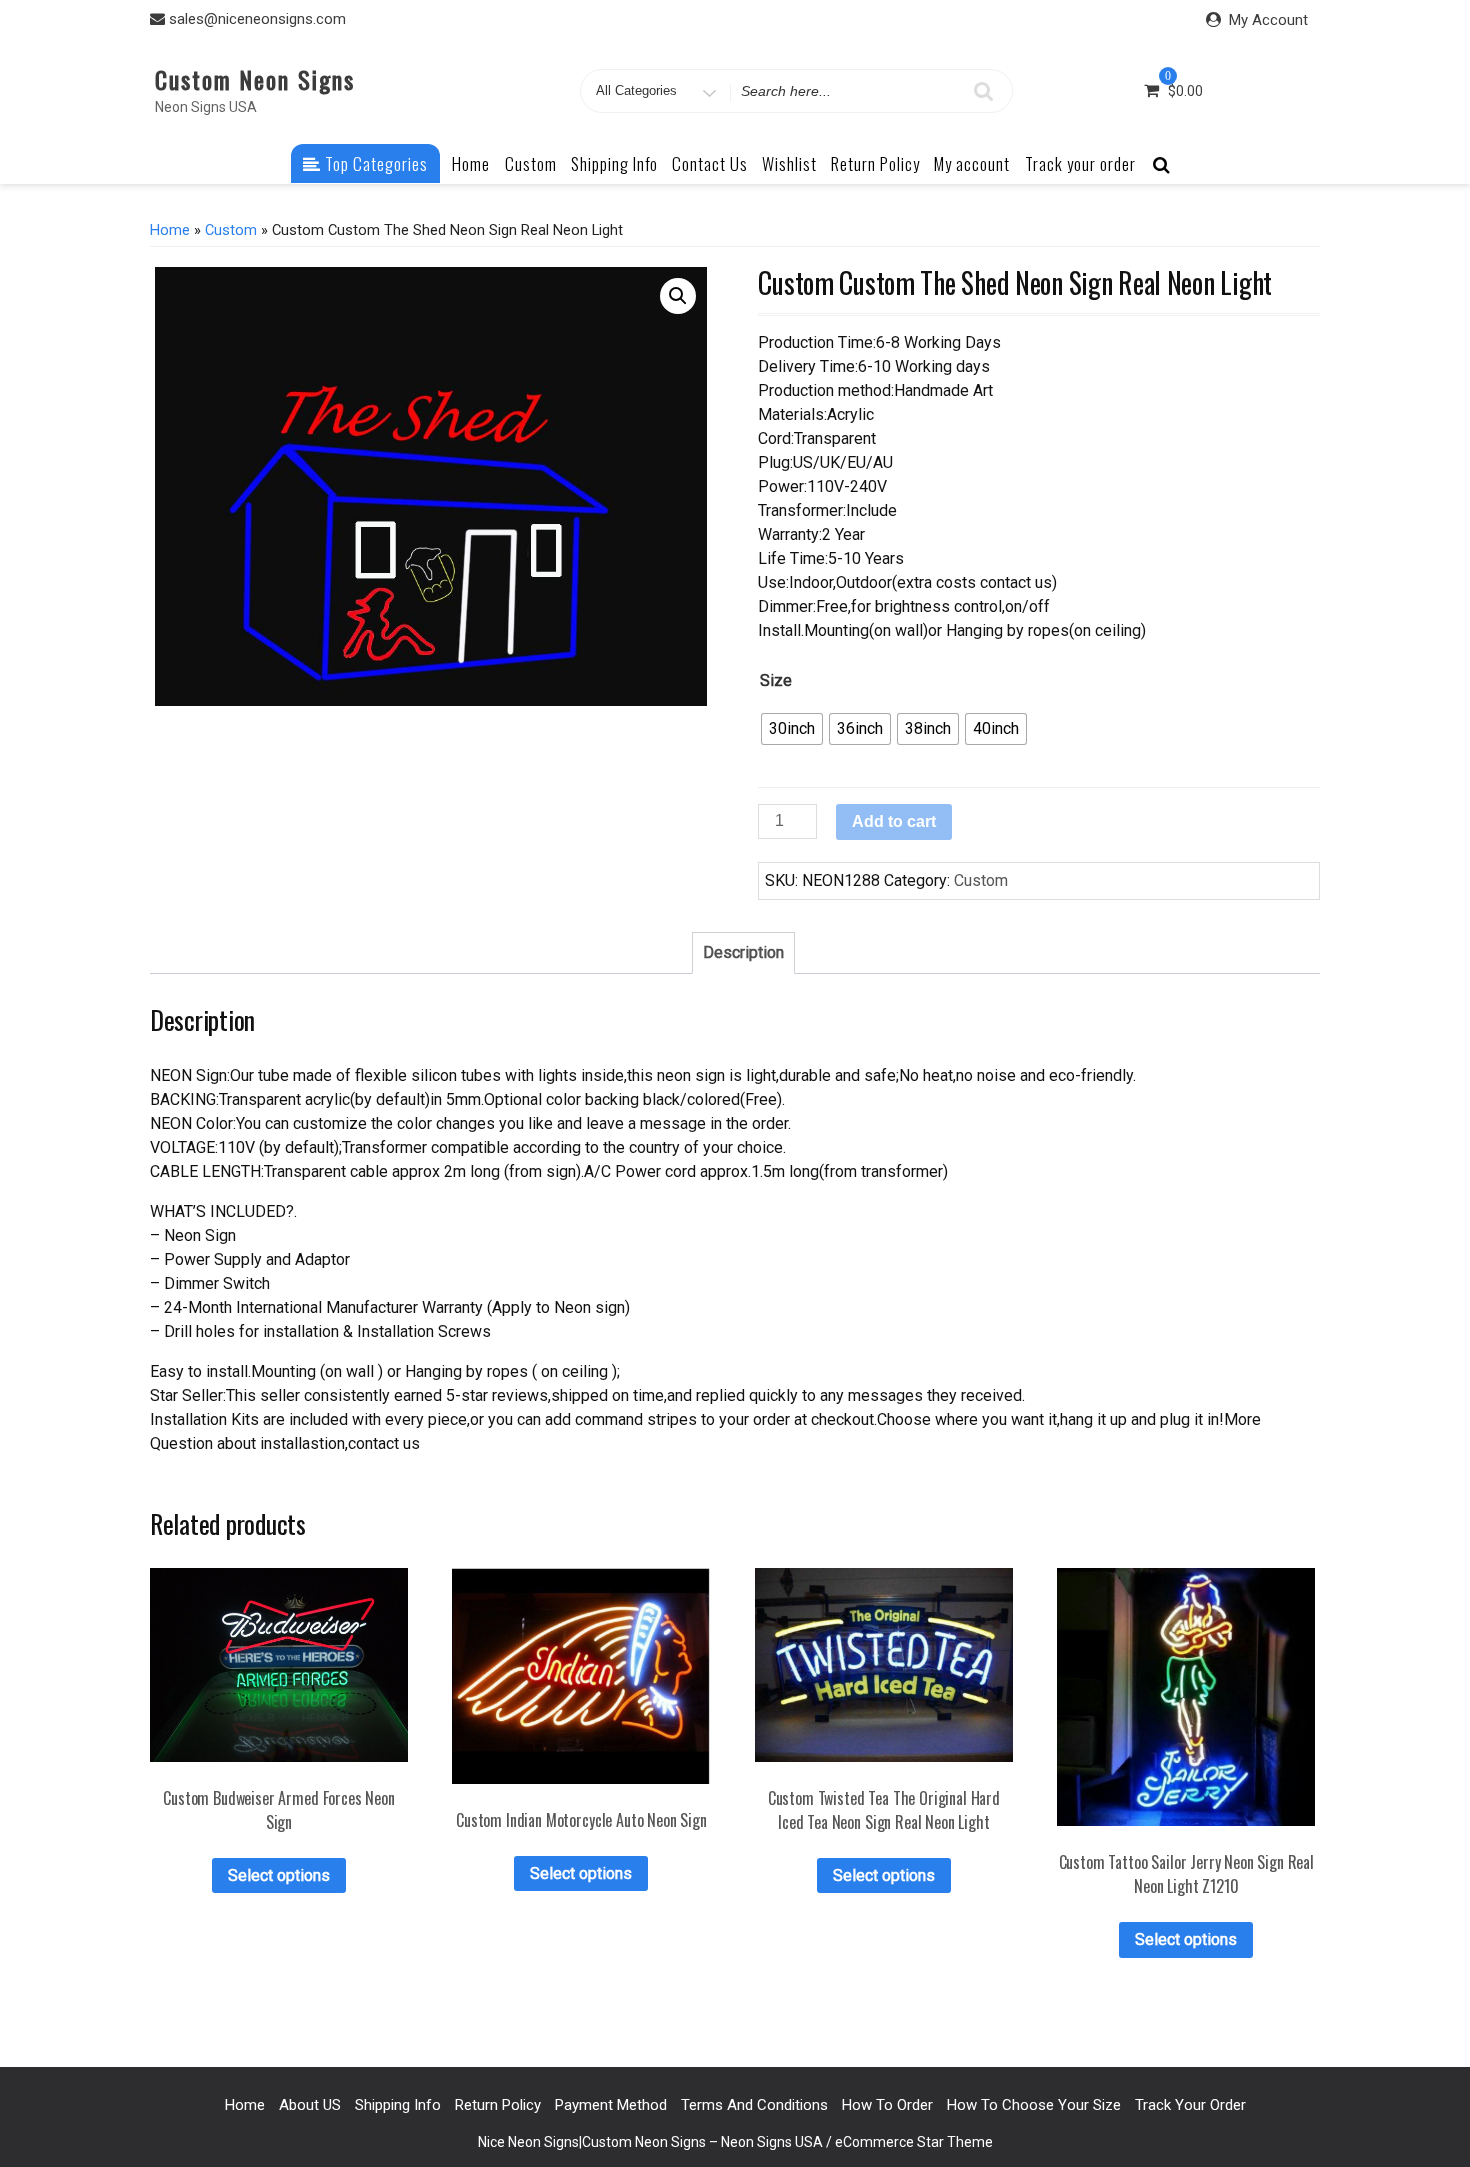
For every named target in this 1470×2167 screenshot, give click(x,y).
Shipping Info (614, 163)
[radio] (792, 729)
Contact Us (710, 163)
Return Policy (875, 163)
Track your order (1080, 163)
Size (776, 680)
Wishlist (789, 163)
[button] (678, 296)
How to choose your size (1034, 2105)
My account (972, 163)
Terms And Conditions (754, 2105)
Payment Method (611, 2105)
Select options (279, 1875)
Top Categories (374, 163)
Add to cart (894, 821)
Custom (531, 163)
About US (310, 2105)
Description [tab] (743, 952)
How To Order (887, 2105)
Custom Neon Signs (255, 79)
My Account (1268, 20)
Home (471, 163)
